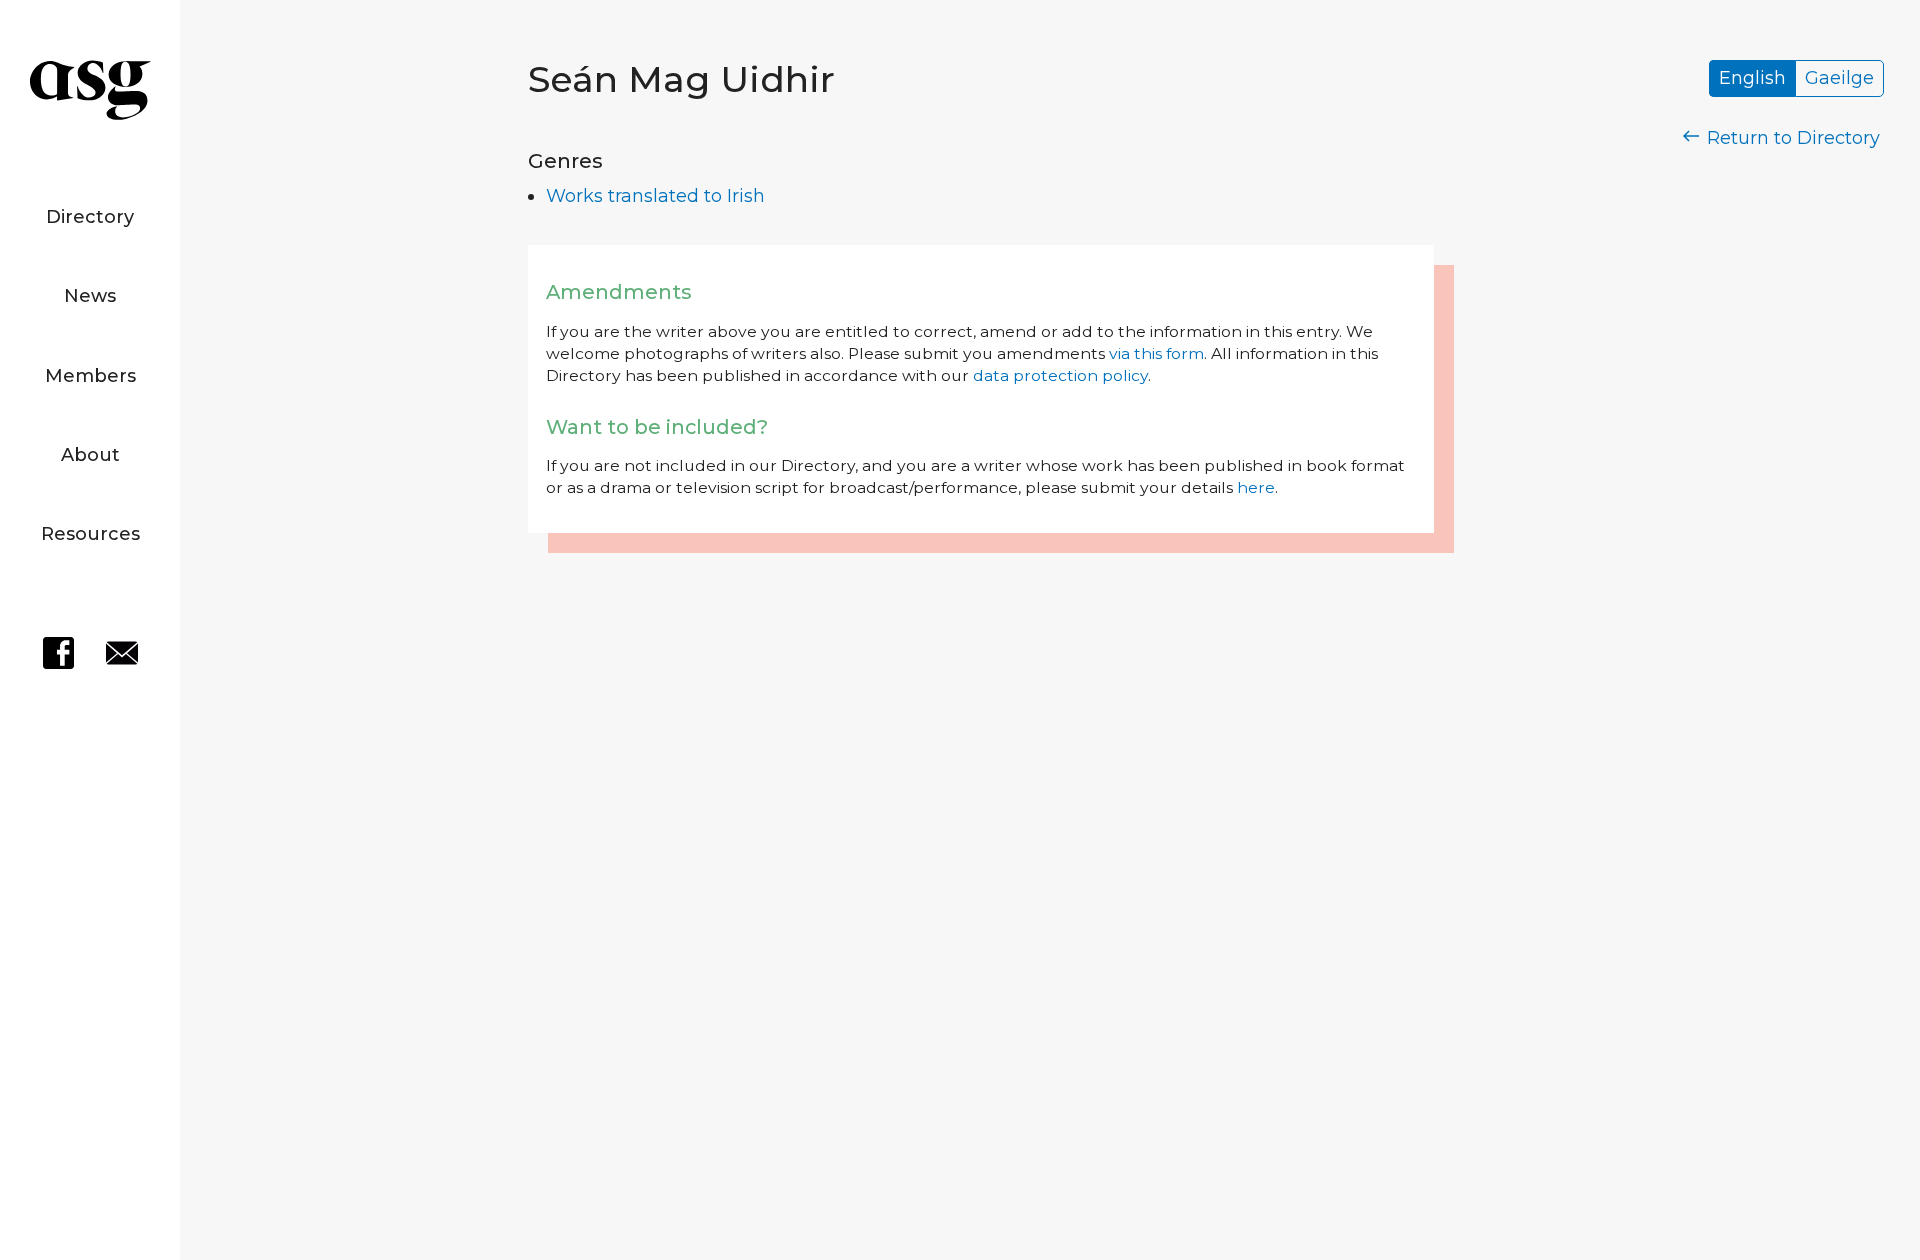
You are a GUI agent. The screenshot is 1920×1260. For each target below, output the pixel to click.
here (1256, 487)
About (90, 455)
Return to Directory (1791, 138)
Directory (90, 217)
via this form (1156, 353)
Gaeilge (1839, 79)
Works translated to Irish (655, 196)
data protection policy (1060, 375)
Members (90, 376)
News (90, 296)
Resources (90, 534)
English (1752, 79)
